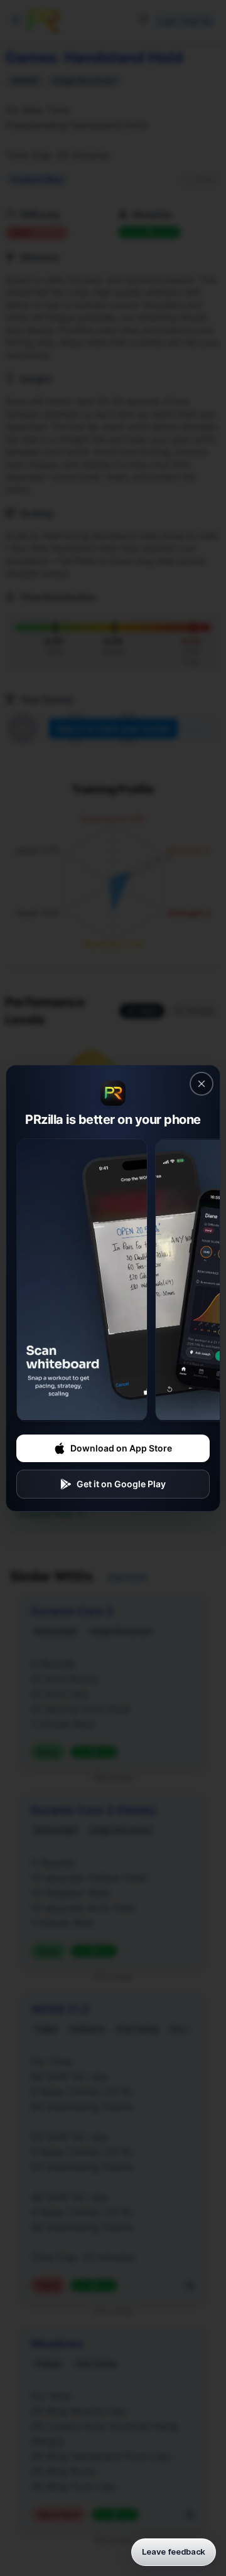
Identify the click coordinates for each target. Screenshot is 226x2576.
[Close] (202, 1084)
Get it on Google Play (121, 1484)
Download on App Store (121, 1448)
